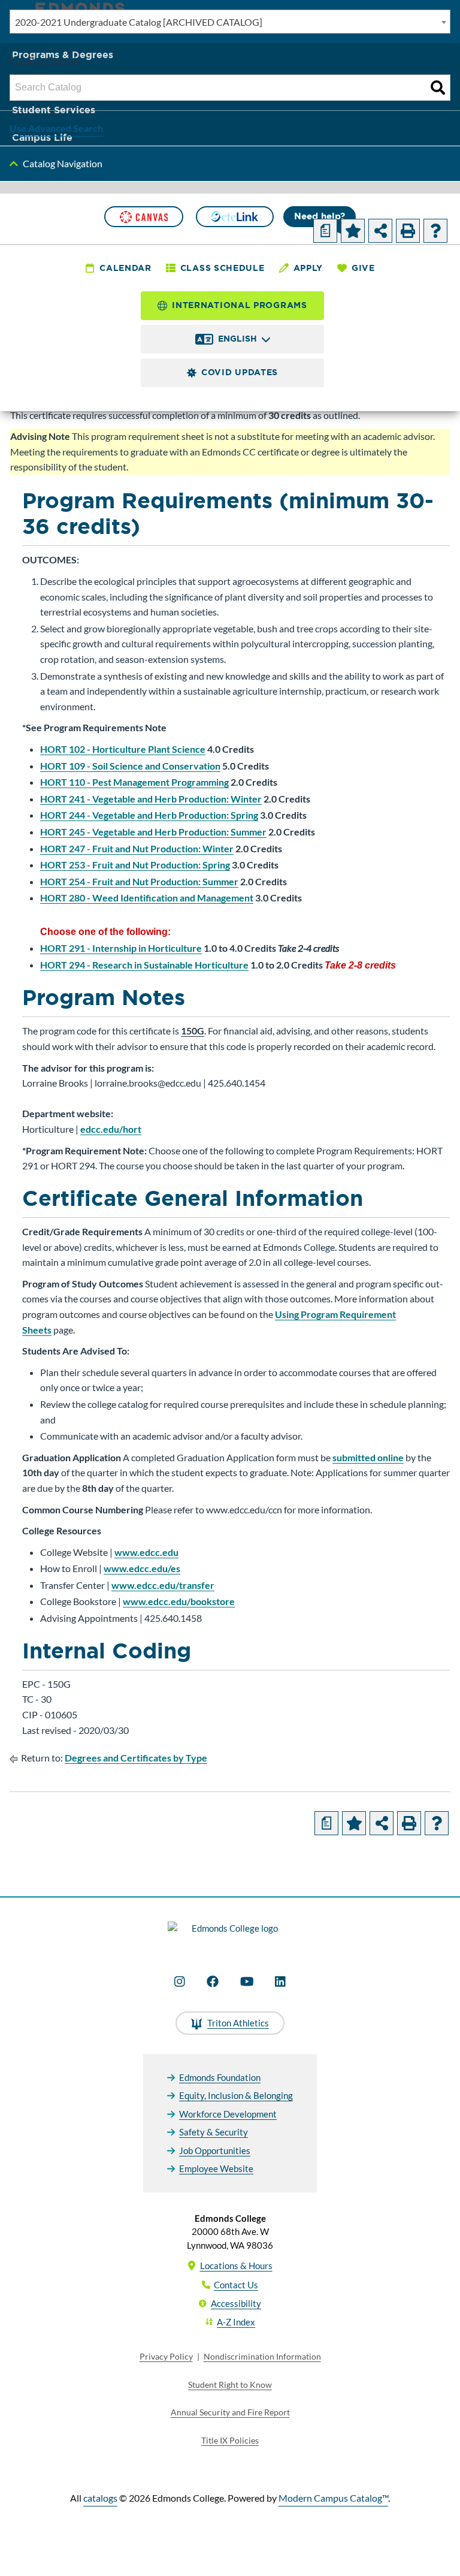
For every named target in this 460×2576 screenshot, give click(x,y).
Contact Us (236, 2285)
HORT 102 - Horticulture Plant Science (123, 749)
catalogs (100, 2498)
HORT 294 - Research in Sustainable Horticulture (144, 965)
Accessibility (236, 2303)
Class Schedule (223, 268)
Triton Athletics (238, 2023)
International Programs (239, 305)
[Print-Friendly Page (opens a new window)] (408, 231)
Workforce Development (228, 2114)
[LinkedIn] (280, 1981)
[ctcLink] (235, 217)
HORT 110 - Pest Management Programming (134, 782)
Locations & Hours (236, 2266)
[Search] (438, 88)
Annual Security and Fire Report (230, 2412)
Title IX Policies (230, 2440)
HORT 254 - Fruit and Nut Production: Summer (139, 881)
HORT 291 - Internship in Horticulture (121, 948)
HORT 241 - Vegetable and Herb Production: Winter (151, 799)
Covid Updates (240, 372)
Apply (308, 268)
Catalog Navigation (63, 163)
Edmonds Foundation (220, 2077)
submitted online (368, 1457)
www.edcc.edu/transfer (163, 1585)
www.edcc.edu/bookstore (179, 1601)
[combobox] (230, 22)
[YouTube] (247, 1981)
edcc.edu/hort (111, 1129)
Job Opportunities (215, 2150)
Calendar (125, 268)
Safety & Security (214, 2132)
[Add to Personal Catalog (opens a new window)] (353, 231)
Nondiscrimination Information (262, 2356)
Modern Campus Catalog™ (333, 2498)
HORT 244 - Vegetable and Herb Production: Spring (149, 815)
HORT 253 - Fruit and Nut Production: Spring (135, 865)
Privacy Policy (166, 2356)
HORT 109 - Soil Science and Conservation (130, 766)
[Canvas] (144, 217)
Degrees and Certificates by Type (136, 1758)
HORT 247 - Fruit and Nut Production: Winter (137, 848)
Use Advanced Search (56, 128)
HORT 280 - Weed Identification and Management (147, 898)
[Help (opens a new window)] (435, 231)
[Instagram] (180, 1981)
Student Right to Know (230, 2385)
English (237, 339)
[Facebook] (213, 1981)
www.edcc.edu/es (142, 1568)
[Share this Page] (380, 231)
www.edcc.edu (146, 1552)
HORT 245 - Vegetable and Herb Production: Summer (153, 832)
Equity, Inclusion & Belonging (236, 2095)
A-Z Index (236, 2322)
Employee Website (216, 2168)
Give (363, 268)
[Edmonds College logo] (230, 1935)
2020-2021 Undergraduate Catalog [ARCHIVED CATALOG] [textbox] (139, 22)
